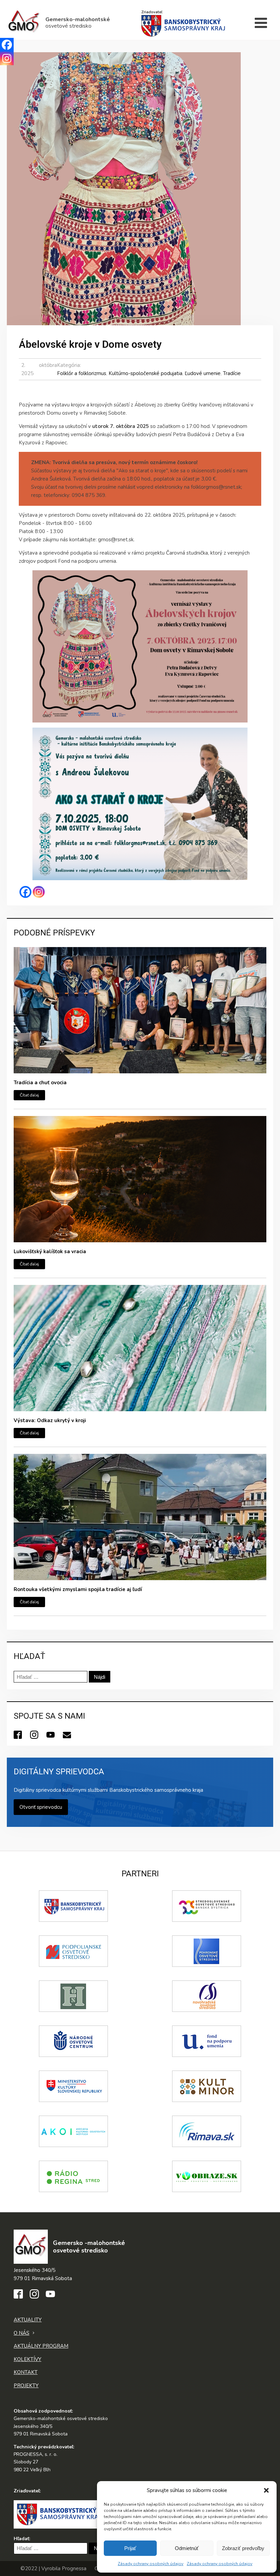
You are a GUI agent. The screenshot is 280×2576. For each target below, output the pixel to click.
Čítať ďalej (29, 1095)
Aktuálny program (41, 2346)
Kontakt (26, 2372)
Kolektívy (27, 2359)
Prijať (130, 2548)
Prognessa (74, 2568)
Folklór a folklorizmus (82, 373)
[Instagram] (39, 892)
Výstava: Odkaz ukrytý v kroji (50, 1420)
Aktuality (28, 2320)
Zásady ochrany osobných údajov (151, 2564)
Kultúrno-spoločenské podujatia (145, 373)
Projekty (26, 2386)
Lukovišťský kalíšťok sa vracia (50, 1251)
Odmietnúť (187, 2548)
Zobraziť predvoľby (243, 2548)
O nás (22, 2333)
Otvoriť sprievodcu (41, 1807)
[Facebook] (25, 892)
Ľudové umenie (203, 373)
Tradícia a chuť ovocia (40, 1083)
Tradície (232, 373)
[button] (266, 2490)
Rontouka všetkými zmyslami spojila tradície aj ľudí (78, 1589)
